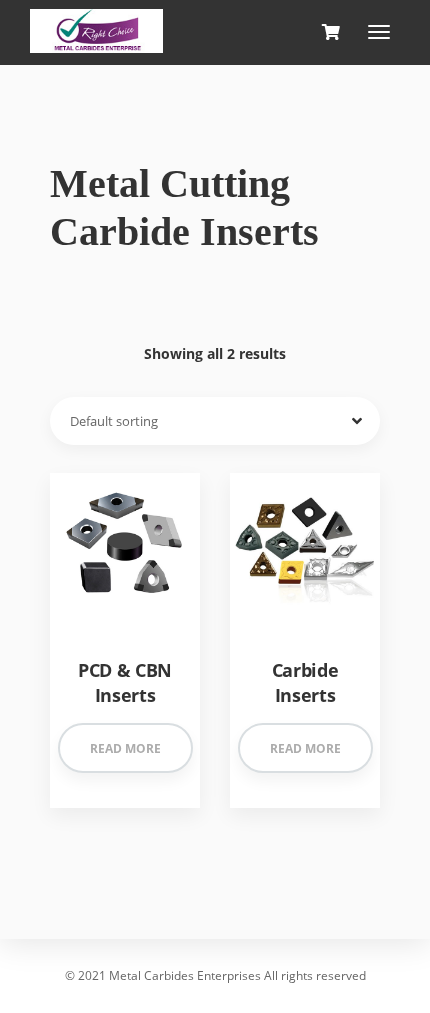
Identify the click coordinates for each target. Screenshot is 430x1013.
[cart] (330, 32)
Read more (125, 748)
